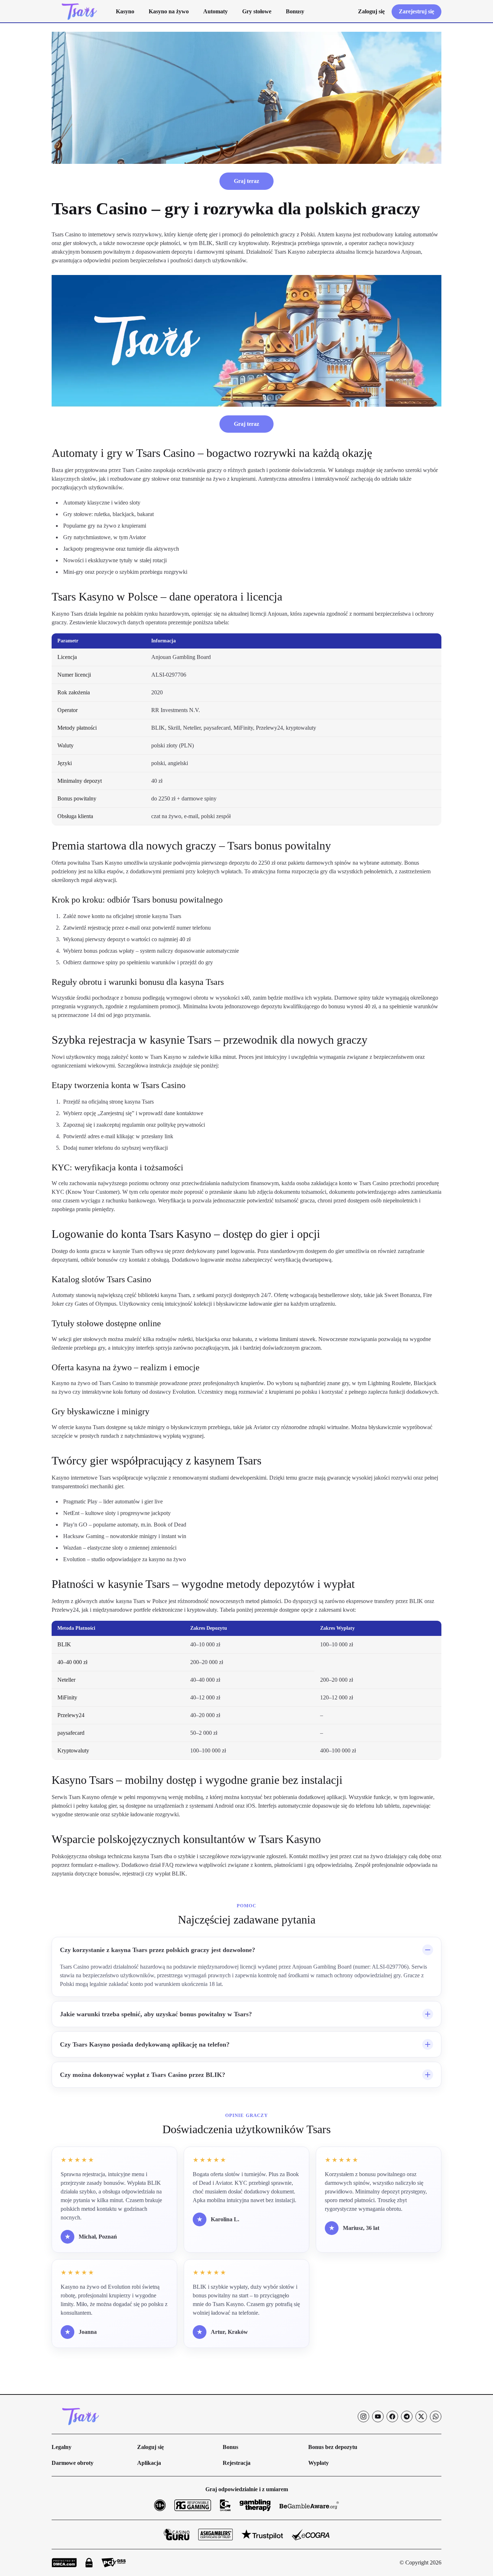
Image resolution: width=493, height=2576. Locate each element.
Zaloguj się (150, 2447)
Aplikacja (149, 2463)
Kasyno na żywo (169, 11)
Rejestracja (237, 2463)
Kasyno (125, 11)
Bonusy (295, 11)
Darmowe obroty (73, 2463)
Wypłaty (319, 2463)
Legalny (62, 2447)
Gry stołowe (257, 11)
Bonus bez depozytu (333, 2447)
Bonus (230, 2447)
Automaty (215, 11)
